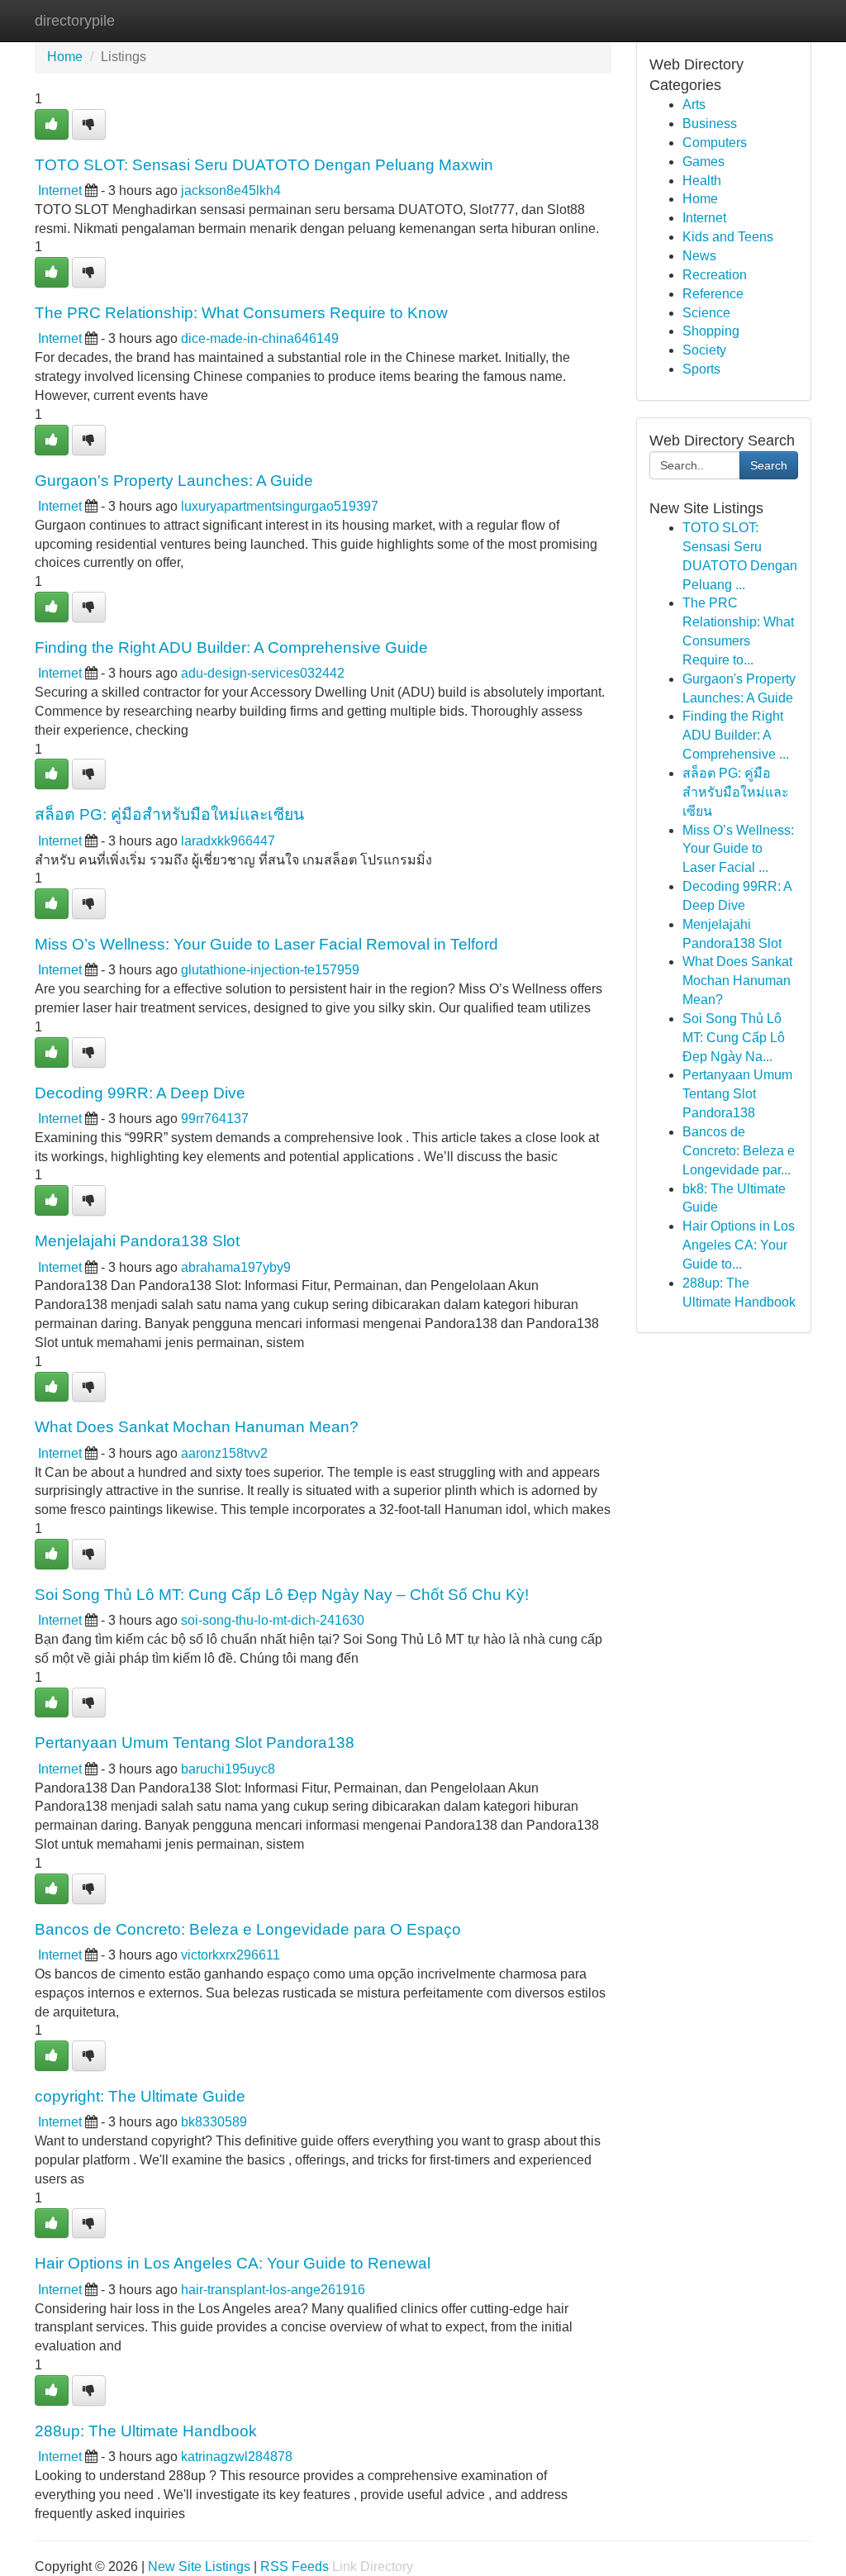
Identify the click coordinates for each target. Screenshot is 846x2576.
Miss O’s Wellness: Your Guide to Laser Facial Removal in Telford (266, 944)
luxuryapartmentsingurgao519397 (280, 506)
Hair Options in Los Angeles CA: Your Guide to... (739, 1245)
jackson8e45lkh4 (231, 190)
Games (703, 162)
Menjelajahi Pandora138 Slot (137, 1240)
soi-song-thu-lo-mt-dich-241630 (273, 1620)
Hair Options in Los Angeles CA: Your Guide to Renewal (233, 2263)
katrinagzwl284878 (237, 2457)
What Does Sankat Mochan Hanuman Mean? (197, 1426)
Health (702, 181)
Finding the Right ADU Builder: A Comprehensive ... (736, 735)
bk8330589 (214, 2122)
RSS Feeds (295, 2566)
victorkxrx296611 (231, 1955)
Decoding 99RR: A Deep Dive (140, 1093)
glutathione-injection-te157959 (270, 970)
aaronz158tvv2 (224, 1453)
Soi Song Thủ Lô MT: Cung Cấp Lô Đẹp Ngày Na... (734, 1038)
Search (769, 465)
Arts (694, 105)
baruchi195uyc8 (228, 1769)
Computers (715, 143)
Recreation (715, 275)
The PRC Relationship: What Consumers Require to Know (241, 312)
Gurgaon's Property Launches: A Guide (174, 480)
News (699, 256)
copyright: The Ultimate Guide (140, 2096)
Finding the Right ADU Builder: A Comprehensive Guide (231, 647)
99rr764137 (215, 1119)
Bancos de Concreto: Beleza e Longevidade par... (739, 1151)
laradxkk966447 (228, 841)
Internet (60, 190)
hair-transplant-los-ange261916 (273, 2290)
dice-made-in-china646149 (260, 338)
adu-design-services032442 (263, 673)
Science (706, 313)
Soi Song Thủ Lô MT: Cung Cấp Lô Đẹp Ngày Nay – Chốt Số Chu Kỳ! (282, 1594)
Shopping (711, 331)
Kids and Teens (728, 237)
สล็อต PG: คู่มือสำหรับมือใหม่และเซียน (169, 814)
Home (65, 57)
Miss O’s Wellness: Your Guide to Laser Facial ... (738, 849)
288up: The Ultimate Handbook (146, 2431)
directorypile (75, 21)
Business (710, 124)
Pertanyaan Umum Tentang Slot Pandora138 (195, 1742)
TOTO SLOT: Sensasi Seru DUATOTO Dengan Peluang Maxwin (264, 164)
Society (704, 350)
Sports (701, 369)
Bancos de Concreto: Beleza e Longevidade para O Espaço (248, 1929)
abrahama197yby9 (236, 1267)
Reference (713, 294)
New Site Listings (199, 2566)
